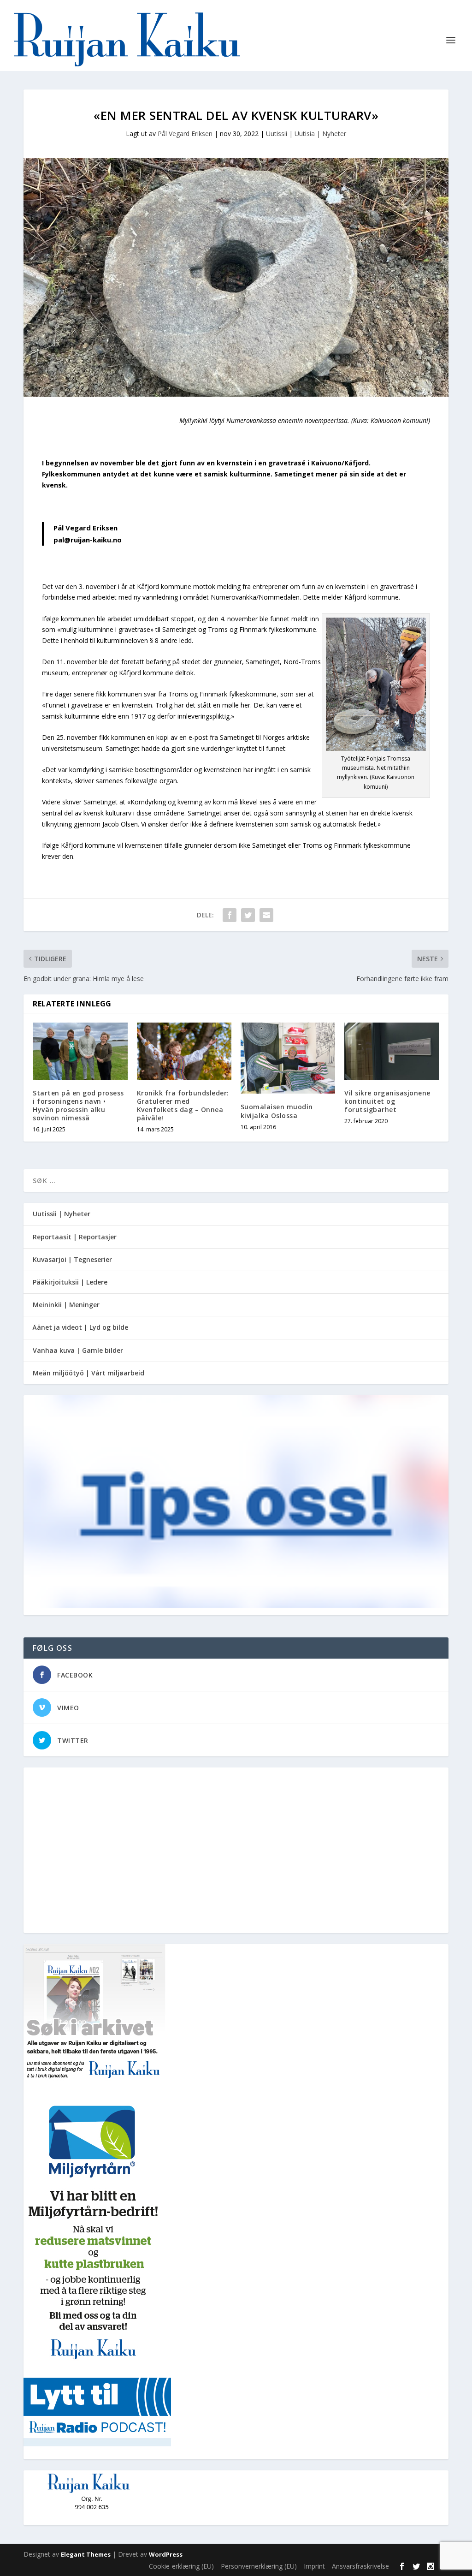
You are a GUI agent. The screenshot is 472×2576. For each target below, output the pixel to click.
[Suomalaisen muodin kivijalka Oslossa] (288, 1058)
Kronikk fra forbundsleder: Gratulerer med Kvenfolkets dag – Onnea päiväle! (183, 1106)
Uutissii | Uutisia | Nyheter (306, 134)
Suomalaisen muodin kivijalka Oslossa (277, 1111)
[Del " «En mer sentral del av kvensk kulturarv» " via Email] (266, 915)
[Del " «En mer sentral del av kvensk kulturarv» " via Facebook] (230, 915)
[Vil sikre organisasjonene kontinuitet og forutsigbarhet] (392, 1051)
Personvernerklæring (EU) (259, 2566)
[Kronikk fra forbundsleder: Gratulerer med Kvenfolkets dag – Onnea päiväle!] (184, 1051)
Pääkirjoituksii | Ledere (70, 1282)
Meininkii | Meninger (66, 1305)
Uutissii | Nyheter (62, 1214)
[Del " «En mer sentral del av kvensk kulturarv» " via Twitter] (248, 915)
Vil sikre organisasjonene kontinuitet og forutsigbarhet (387, 1101)
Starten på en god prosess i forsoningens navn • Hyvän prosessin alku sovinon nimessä (78, 1106)
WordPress (166, 2554)
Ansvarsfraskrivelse (360, 2566)
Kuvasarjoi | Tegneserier (72, 1259)
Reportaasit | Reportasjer (75, 1237)
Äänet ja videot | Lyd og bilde (80, 1327)
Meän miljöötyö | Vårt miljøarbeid (88, 1373)
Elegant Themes (86, 2554)
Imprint (314, 2566)
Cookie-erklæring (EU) (181, 2566)
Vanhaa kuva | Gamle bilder (78, 1350)
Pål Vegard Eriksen (185, 134)
